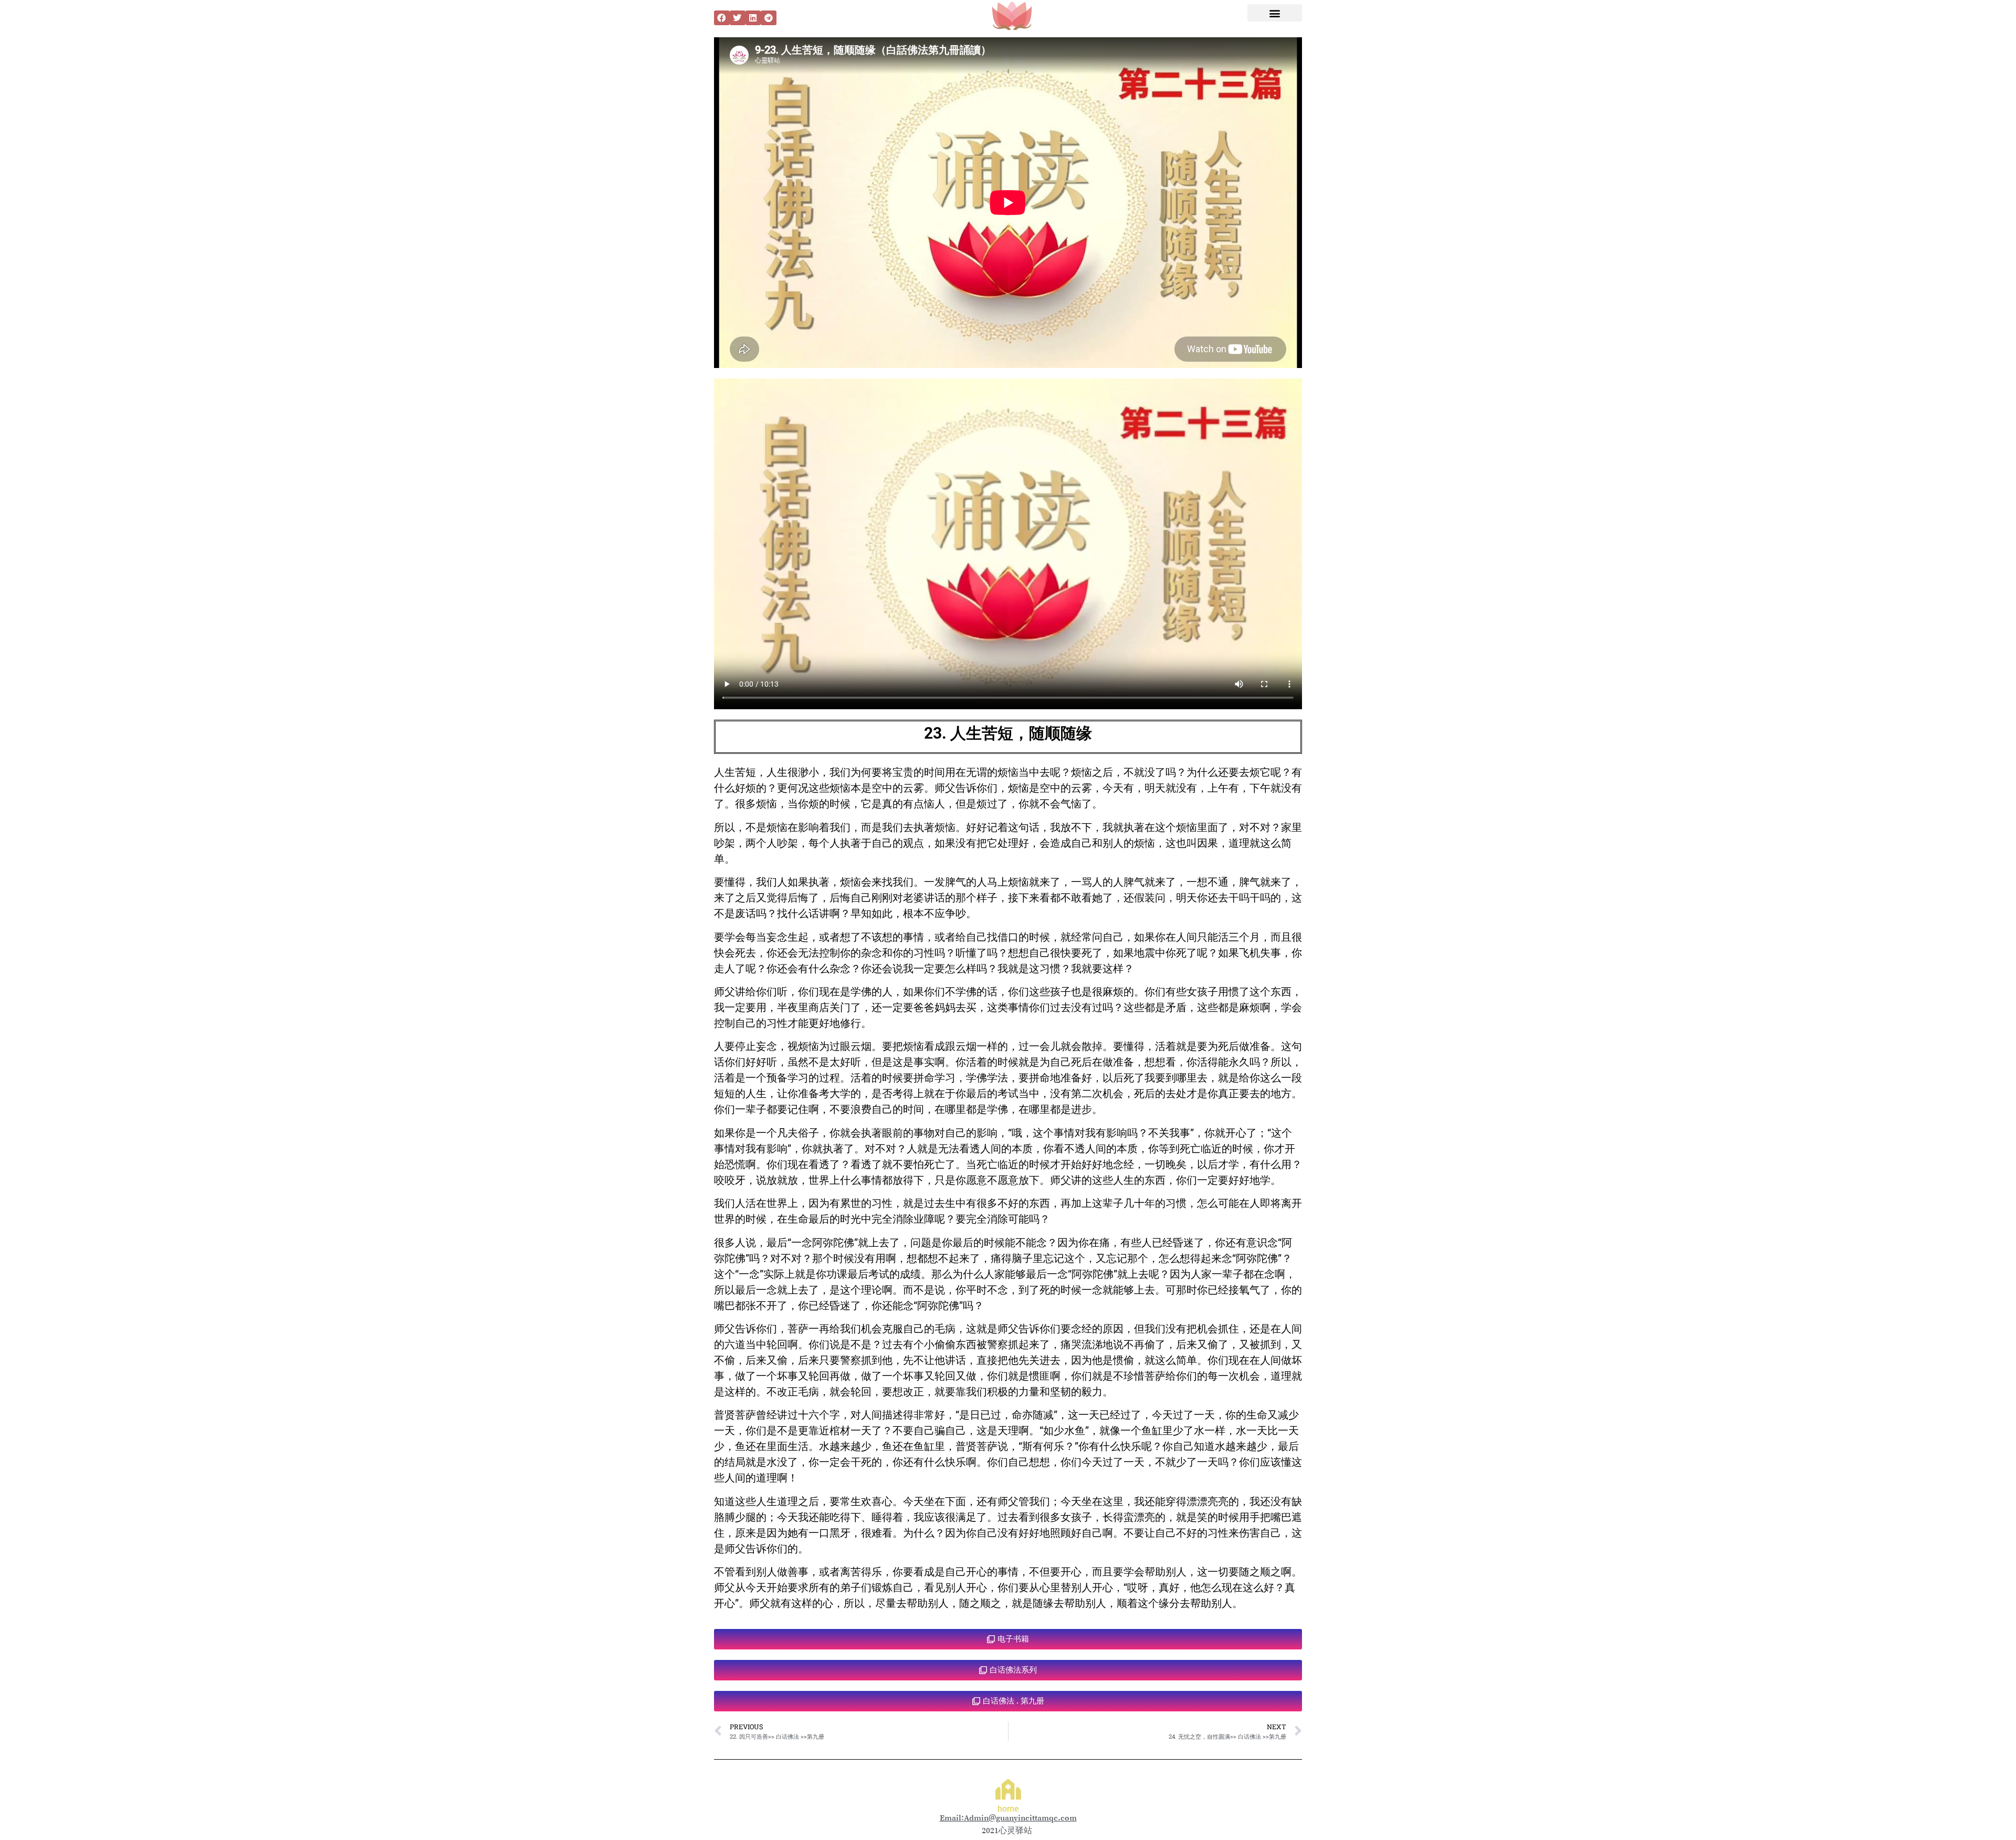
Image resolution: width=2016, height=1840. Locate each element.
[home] (1008, 1789)
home (1008, 1809)
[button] (722, 18)
